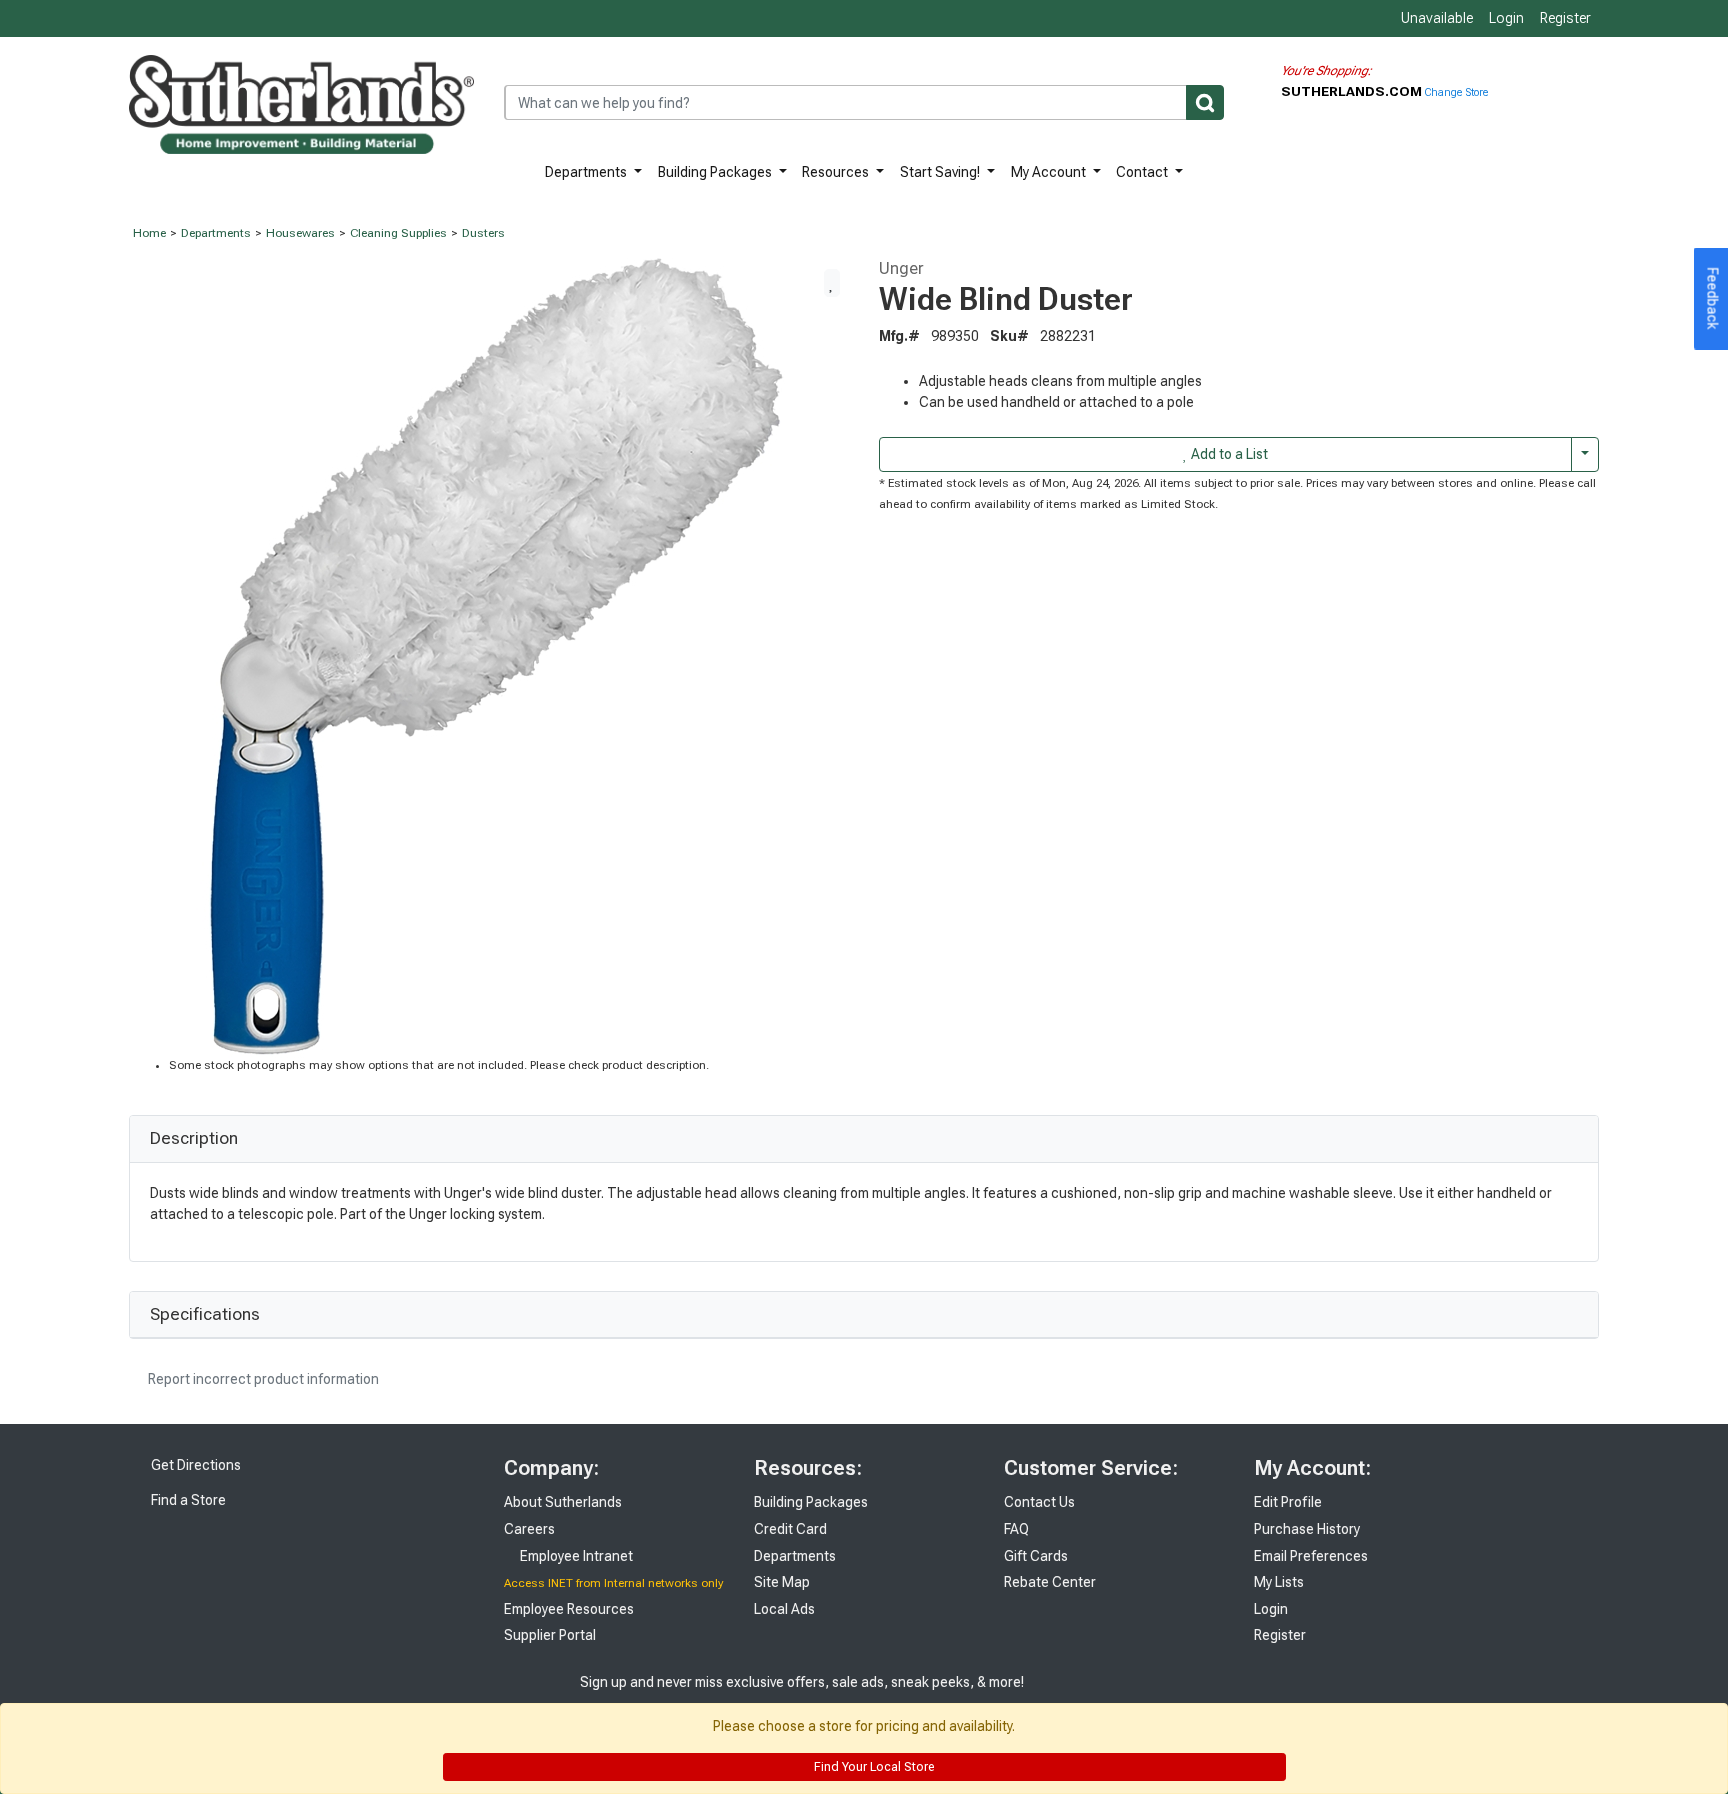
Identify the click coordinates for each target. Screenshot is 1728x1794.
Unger (901, 268)
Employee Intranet (575, 1556)
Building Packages (716, 172)
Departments (587, 172)
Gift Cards (1036, 1556)
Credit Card (790, 1529)
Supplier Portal (550, 1635)
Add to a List (1228, 454)
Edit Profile (1288, 1502)
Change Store (1456, 92)
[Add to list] (832, 283)
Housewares (300, 233)
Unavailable (1435, 18)
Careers (529, 1529)
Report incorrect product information (262, 1379)
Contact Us (1039, 1502)
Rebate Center (1050, 1582)
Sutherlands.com (1353, 91)
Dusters (483, 233)
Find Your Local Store (872, 1767)
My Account (1050, 172)
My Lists (1279, 1582)
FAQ (1016, 1529)
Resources (837, 172)
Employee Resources (569, 1609)
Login (1506, 18)
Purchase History (1307, 1529)
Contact (1143, 172)
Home (149, 233)
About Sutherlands (563, 1502)
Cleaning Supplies (398, 233)
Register (1565, 18)
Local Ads (784, 1609)
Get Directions (194, 1465)
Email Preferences (1311, 1556)
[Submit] (1205, 102)
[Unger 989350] (489, 656)
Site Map (782, 1582)
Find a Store (187, 1500)
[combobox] (864, 102)
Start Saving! (941, 172)
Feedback (1713, 299)
